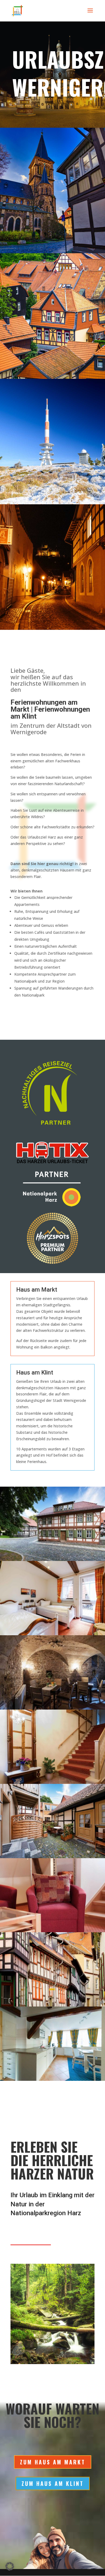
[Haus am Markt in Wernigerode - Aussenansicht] (52, 2005)
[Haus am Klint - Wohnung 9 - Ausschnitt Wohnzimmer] (52, 1931)
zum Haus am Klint (53, 2483)
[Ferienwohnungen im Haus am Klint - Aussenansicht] (52, 1559)
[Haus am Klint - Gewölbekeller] (52, 1708)
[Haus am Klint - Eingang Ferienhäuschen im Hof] (52, 1857)
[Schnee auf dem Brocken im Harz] (52, 503)
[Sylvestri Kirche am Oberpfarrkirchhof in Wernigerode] (52, 252)
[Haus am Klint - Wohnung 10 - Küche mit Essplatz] (52, 2079)
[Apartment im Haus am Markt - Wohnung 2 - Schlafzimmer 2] (52, 1634)
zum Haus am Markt (53, 2462)
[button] (10, 2566)
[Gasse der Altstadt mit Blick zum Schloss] (52, 628)
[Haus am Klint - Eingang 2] (52, 1782)
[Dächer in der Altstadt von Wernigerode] (52, 377)
